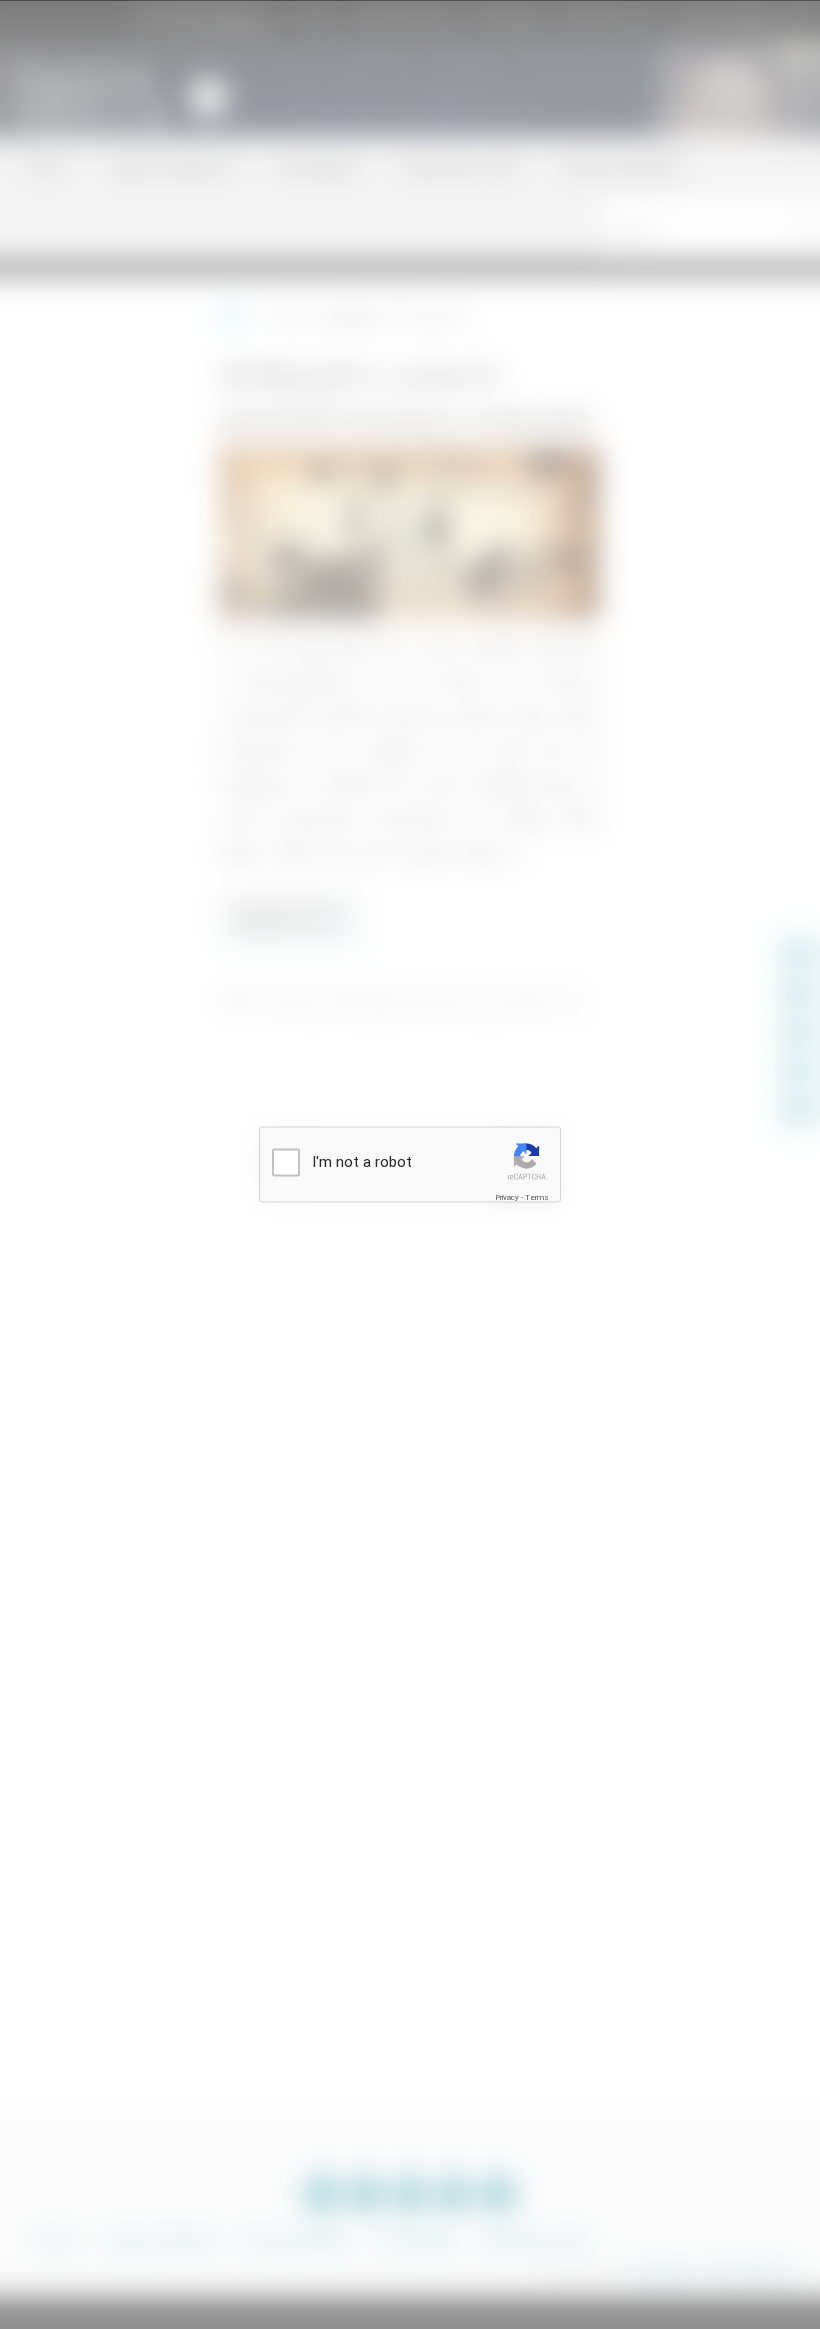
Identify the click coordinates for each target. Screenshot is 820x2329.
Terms (537, 1197)
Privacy (507, 1197)
